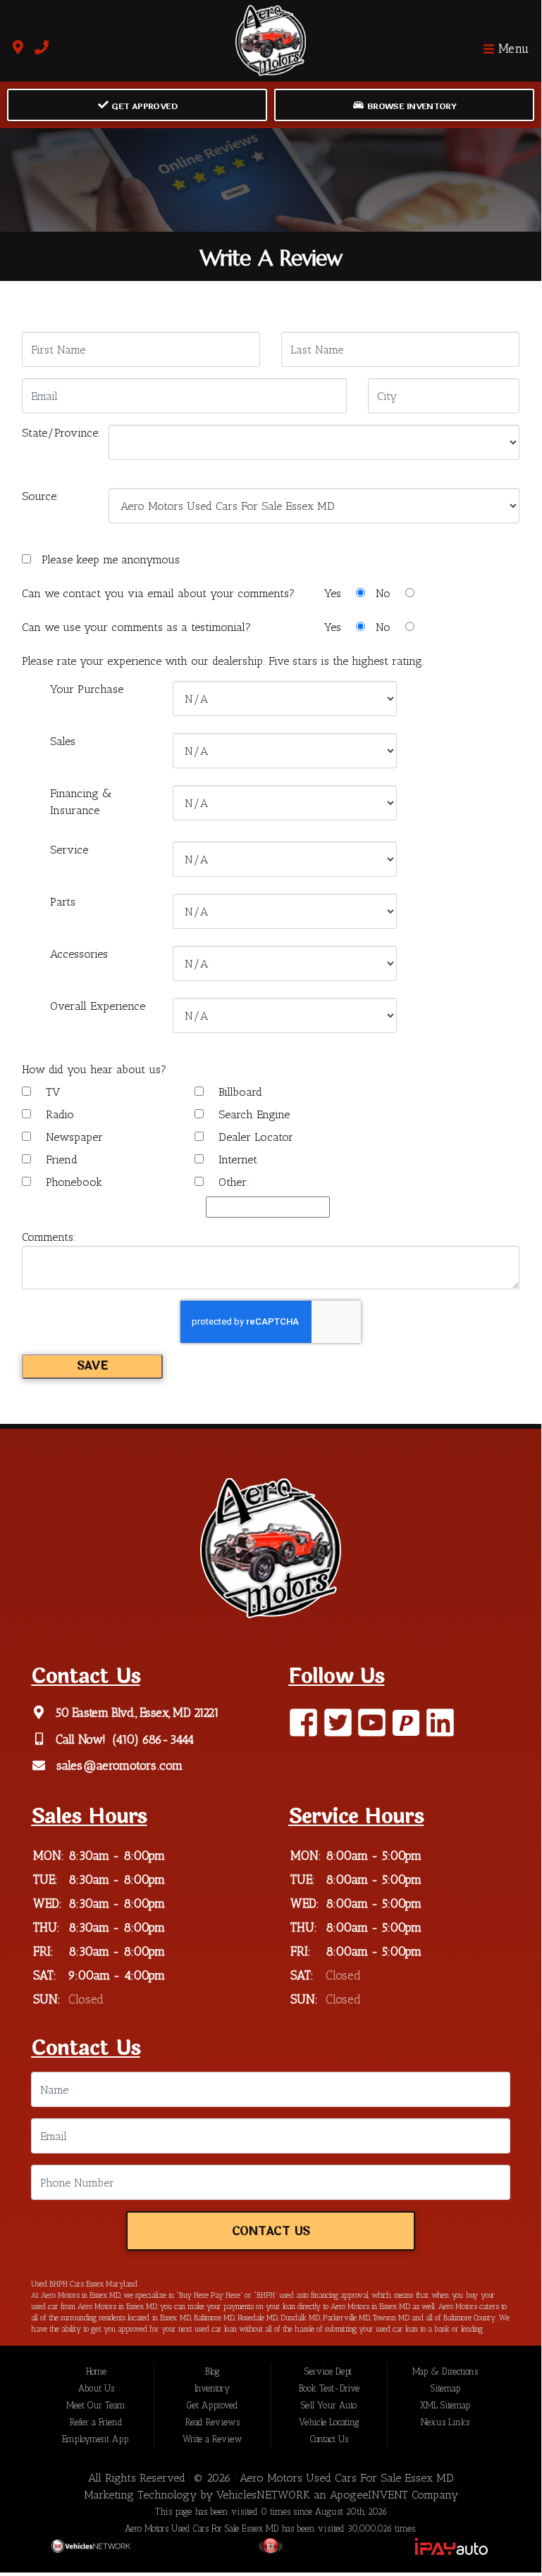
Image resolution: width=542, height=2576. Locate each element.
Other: (232, 1182)
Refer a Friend (96, 2422)
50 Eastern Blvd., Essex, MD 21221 (136, 1713)
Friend (60, 1159)
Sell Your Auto (329, 2405)
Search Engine (252, 1114)
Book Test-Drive (329, 2388)
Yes (334, 593)
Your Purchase (87, 689)
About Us (96, 2388)
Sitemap (445, 2388)
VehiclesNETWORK (263, 2495)
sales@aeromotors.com (118, 1766)
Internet (236, 1159)
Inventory (212, 2388)
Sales (63, 741)
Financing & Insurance (81, 802)
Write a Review (213, 2439)
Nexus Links (445, 2422)
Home (96, 2371)
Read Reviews (213, 2422)
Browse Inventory (410, 106)
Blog (212, 2371)
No (385, 593)
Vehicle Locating (329, 2422)
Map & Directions (445, 2371)
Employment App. (96, 2439)
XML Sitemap (445, 2405)
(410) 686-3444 (152, 1739)
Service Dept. (329, 2371)
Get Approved (143, 106)
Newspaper (73, 1137)
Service (69, 850)
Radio (58, 1114)
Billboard (239, 1092)
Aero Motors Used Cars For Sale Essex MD (347, 2478)
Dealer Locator (254, 1137)
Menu (512, 49)
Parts (63, 902)
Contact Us (271, 2232)
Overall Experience (98, 1006)
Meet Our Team (96, 2405)
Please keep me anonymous (107, 559)
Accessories (79, 954)
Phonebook (72, 1182)
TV (51, 1092)
